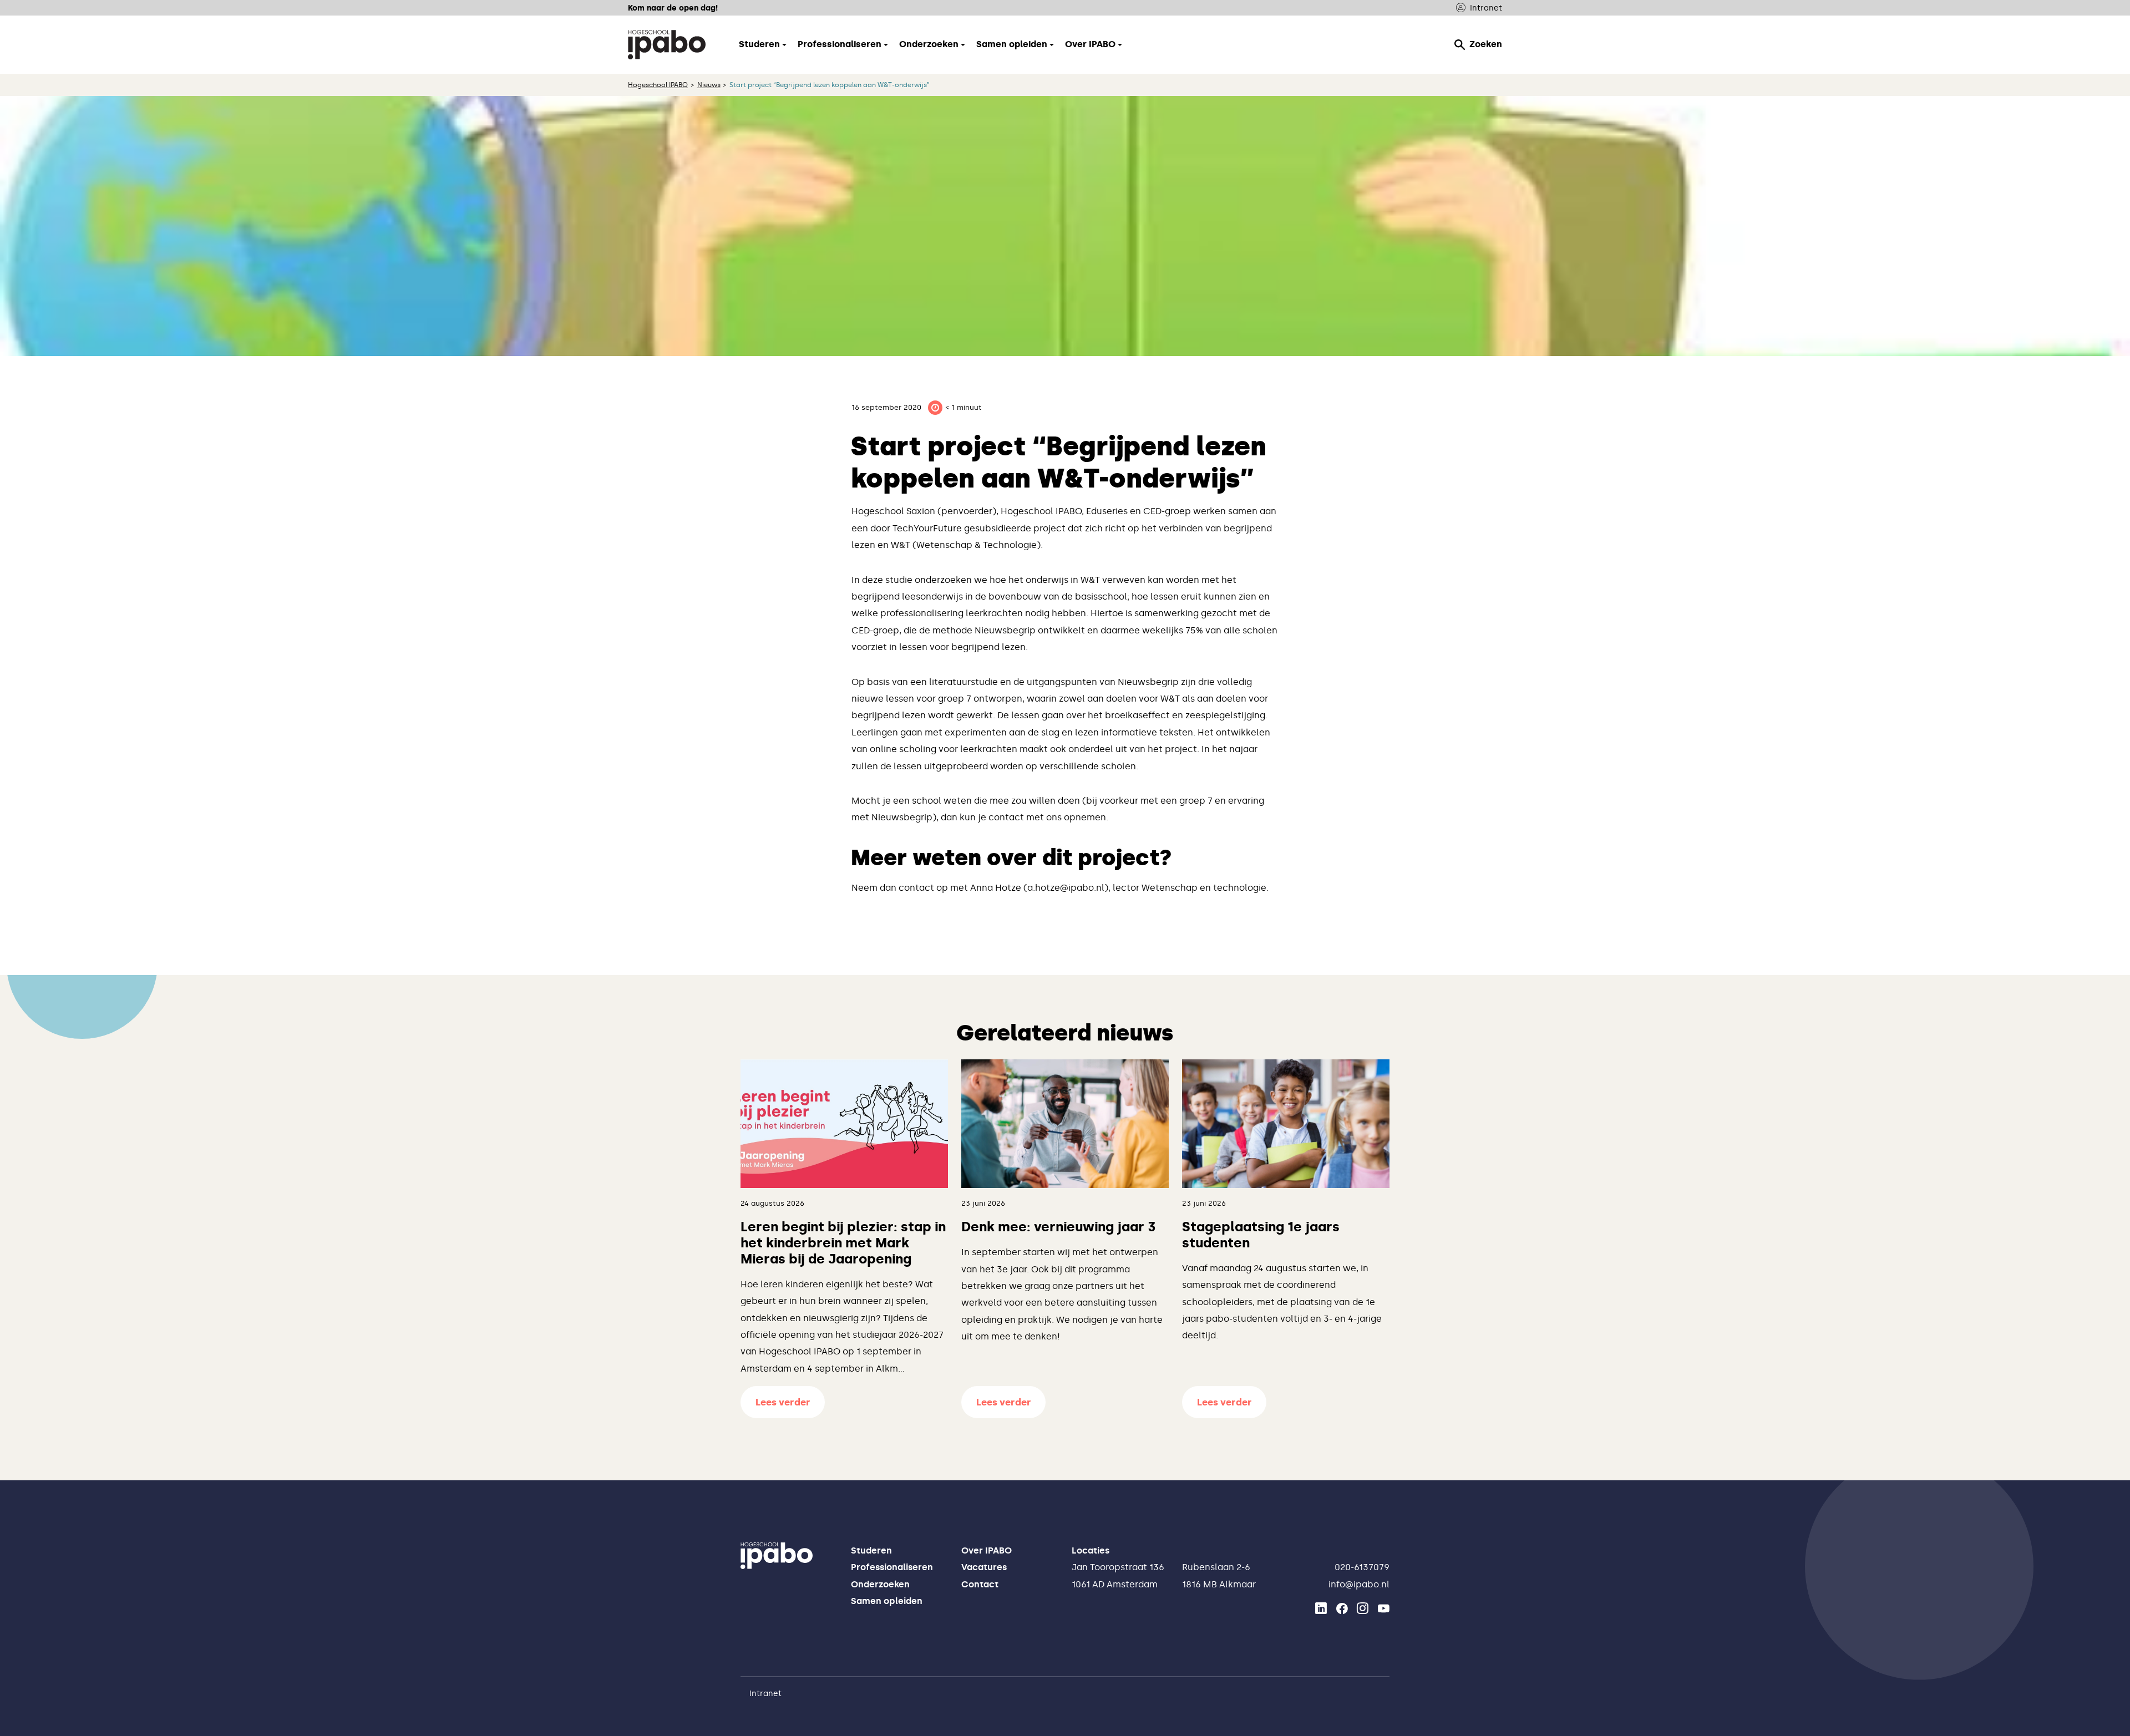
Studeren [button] (759, 44)
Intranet (1486, 8)
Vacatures (984, 1567)
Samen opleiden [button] (1012, 44)
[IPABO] (667, 44)
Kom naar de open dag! (673, 8)
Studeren (871, 1550)
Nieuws (709, 85)
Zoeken (1486, 44)
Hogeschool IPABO (658, 85)
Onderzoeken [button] (929, 44)
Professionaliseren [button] (840, 44)
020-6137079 (1362, 1567)
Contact (980, 1584)
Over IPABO (987, 1550)
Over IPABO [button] (1090, 44)
